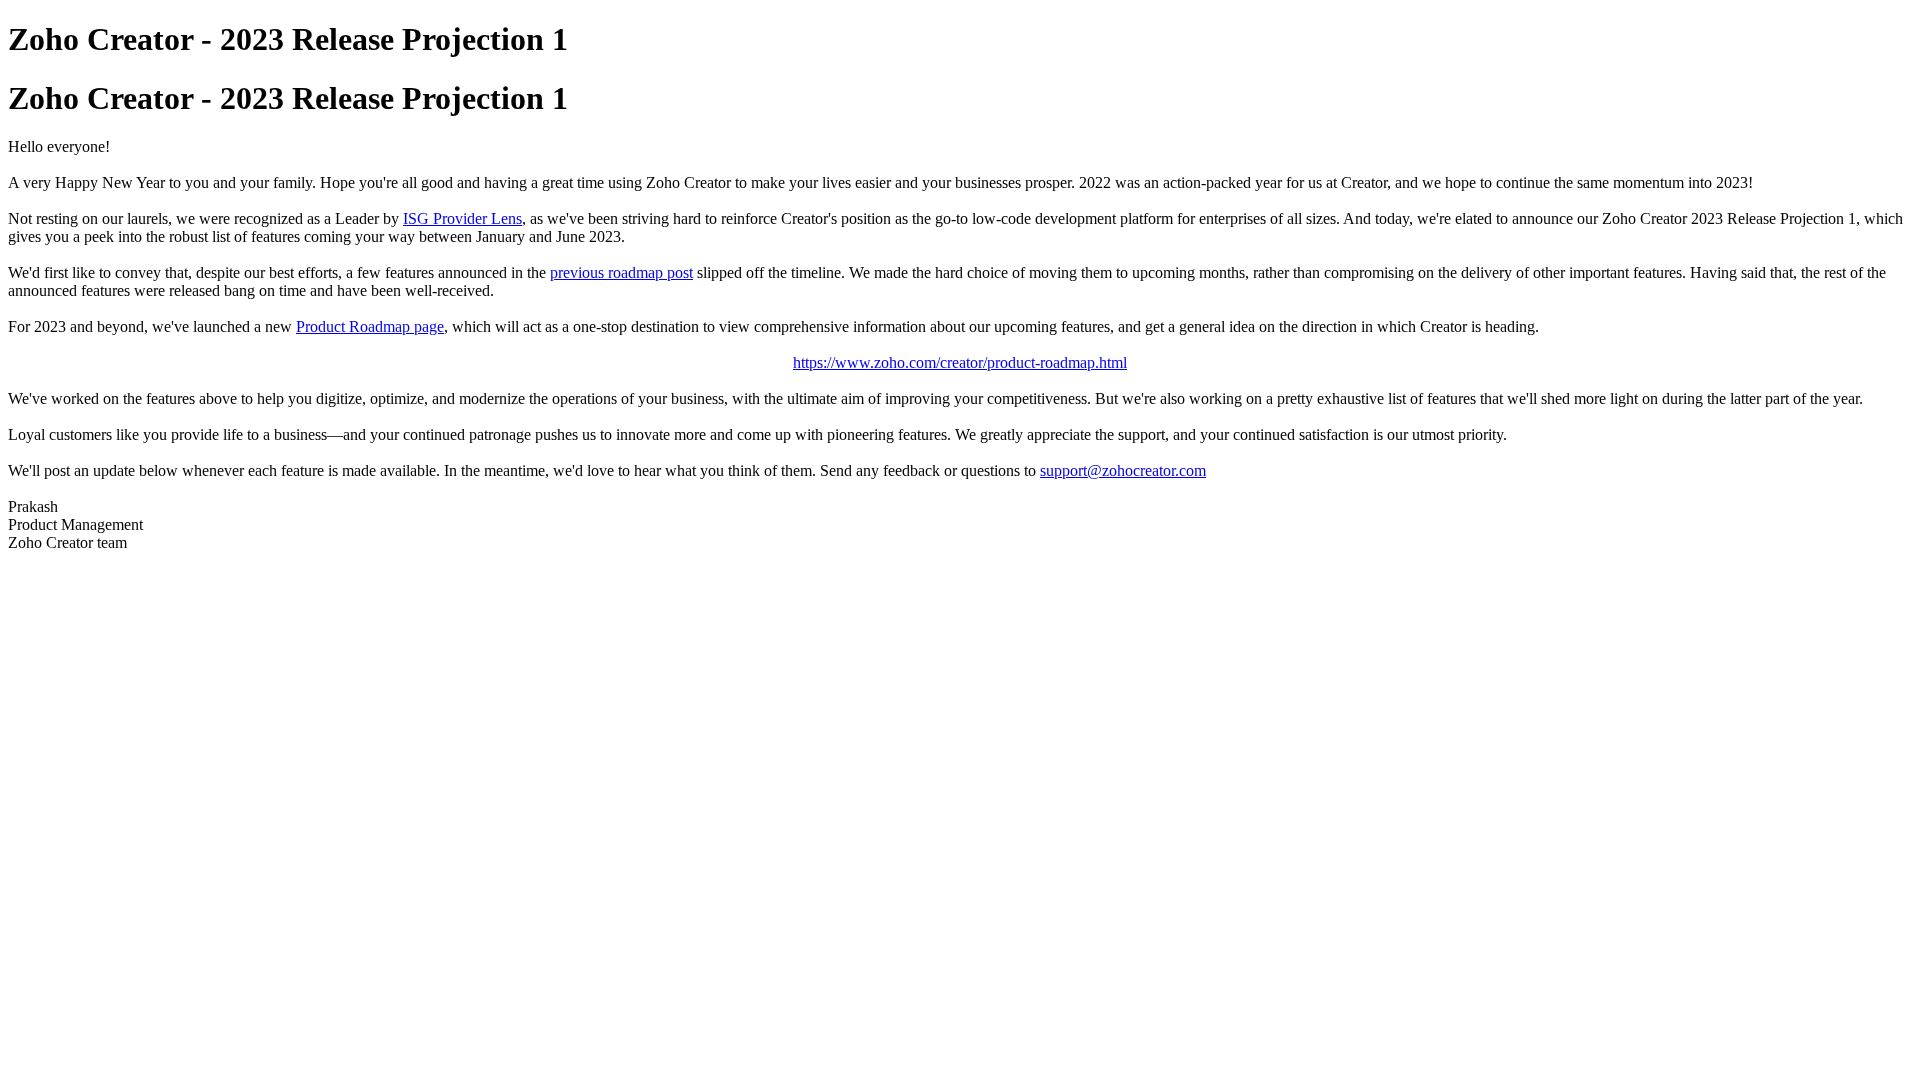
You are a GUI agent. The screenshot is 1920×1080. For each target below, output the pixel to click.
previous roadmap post (621, 272)
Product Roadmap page (370, 326)
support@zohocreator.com (1123, 470)
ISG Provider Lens (462, 218)
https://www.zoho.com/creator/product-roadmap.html (960, 362)
